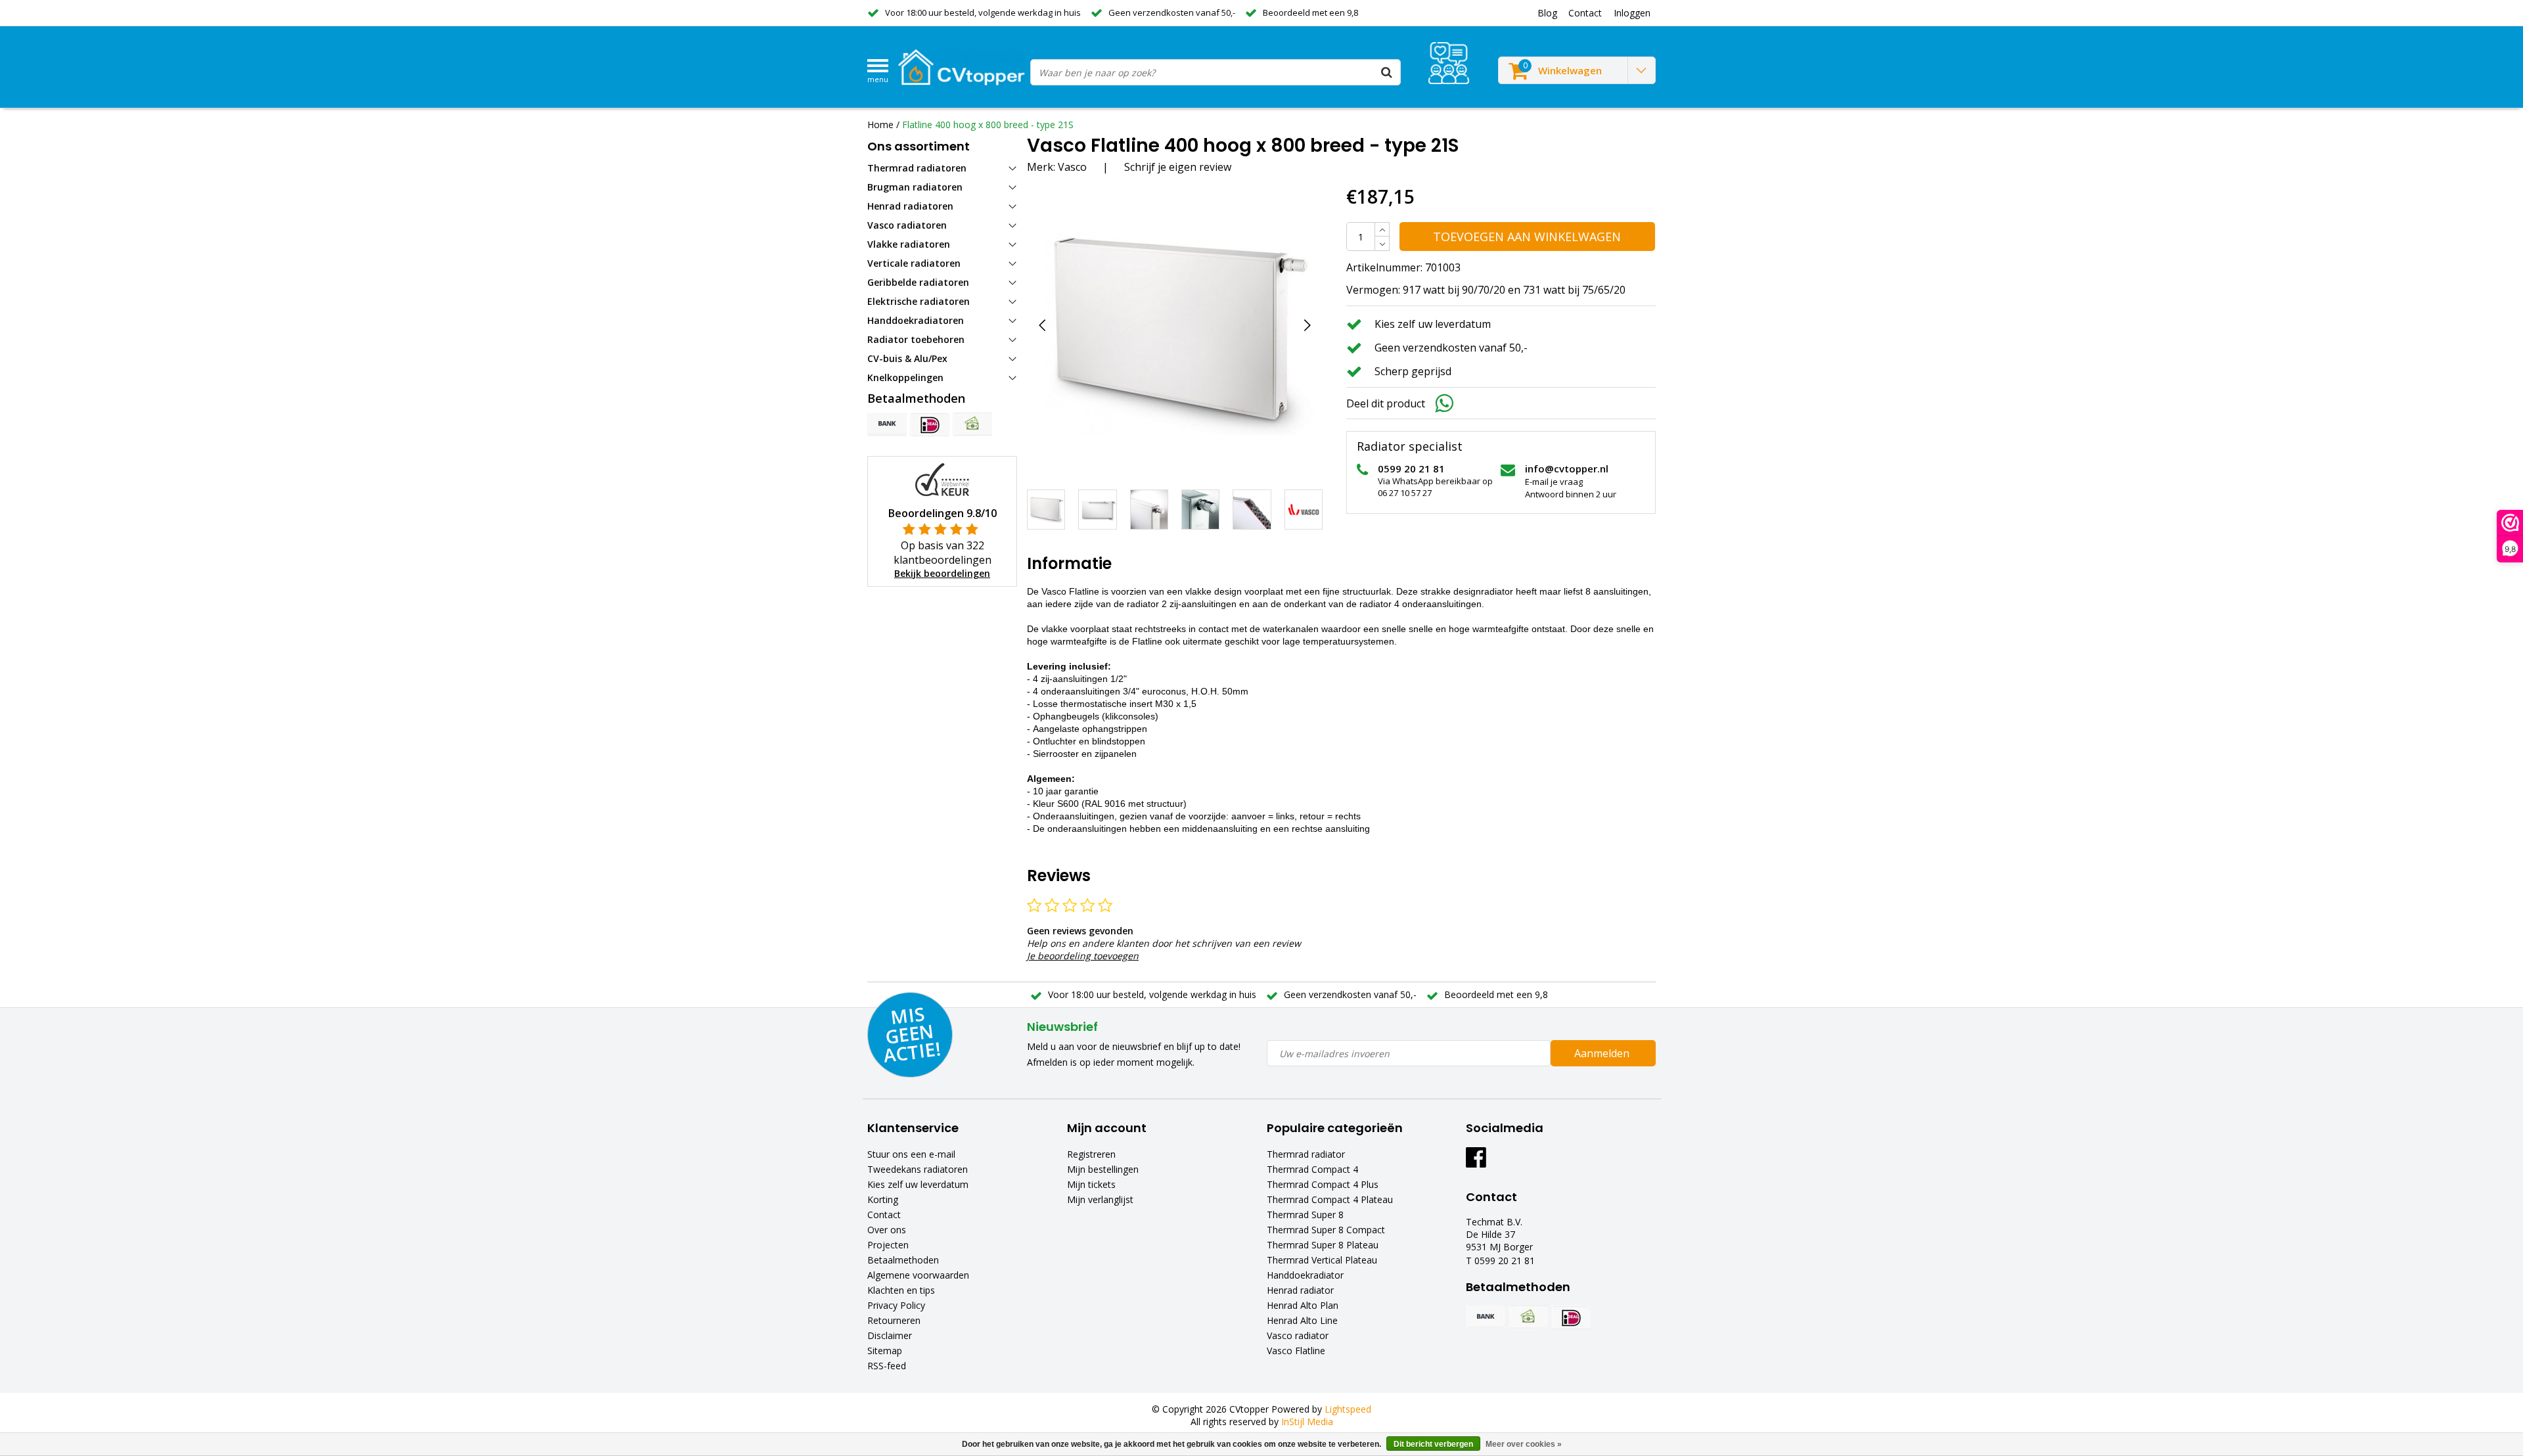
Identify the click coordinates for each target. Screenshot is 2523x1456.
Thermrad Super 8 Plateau (1323, 1245)
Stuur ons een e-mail (911, 1154)
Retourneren (894, 1320)
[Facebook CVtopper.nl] (1476, 1162)
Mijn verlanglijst (1100, 1199)
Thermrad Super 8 (1305, 1215)
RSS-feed (887, 1366)
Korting (883, 1199)
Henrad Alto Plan (1303, 1305)
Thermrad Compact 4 (1312, 1169)
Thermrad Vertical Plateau (1322, 1260)
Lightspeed (1348, 1409)
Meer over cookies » (1524, 1444)
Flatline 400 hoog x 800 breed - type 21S (988, 125)
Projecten (888, 1245)
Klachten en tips (901, 1290)
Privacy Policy (896, 1305)
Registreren (1091, 1154)
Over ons (887, 1230)
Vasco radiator (1298, 1335)
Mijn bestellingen (1103, 1169)
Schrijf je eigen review (1178, 167)
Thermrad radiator (1306, 1154)
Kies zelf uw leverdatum (918, 1184)
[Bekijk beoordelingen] (1449, 63)
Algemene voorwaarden (918, 1275)
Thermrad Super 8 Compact (1326, 1230)
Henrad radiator (1300, 1290)
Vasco (1072, 167)
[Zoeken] (1387, 72)
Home (880, 125)
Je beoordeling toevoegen (1083, 956)
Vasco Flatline (1296, 1351)
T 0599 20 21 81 (1500, 1261)
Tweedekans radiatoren (918, 1169)
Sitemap (885, 1351)
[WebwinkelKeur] (942, 479)
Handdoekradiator (1305, 1275)
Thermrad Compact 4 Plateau (1330, 1199)
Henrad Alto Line (1302, 1320)
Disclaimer (890, 1335)
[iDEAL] (930, 424)
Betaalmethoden (903, 1260)
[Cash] (972, 424)
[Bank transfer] (887, 424)
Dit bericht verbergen (1433, 1444)
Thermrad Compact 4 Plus (1323, 1184)
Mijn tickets (1091, 1184)
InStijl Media (1307, 1422)
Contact (884, 1215)
